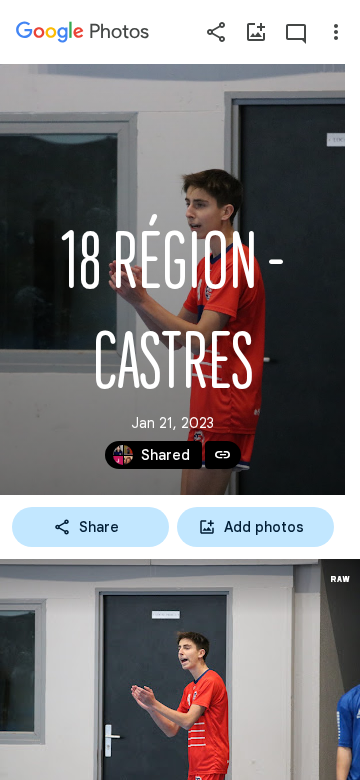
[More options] (336, 32)
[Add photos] (256, 32)
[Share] (216, 32)
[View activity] (296, 32)
